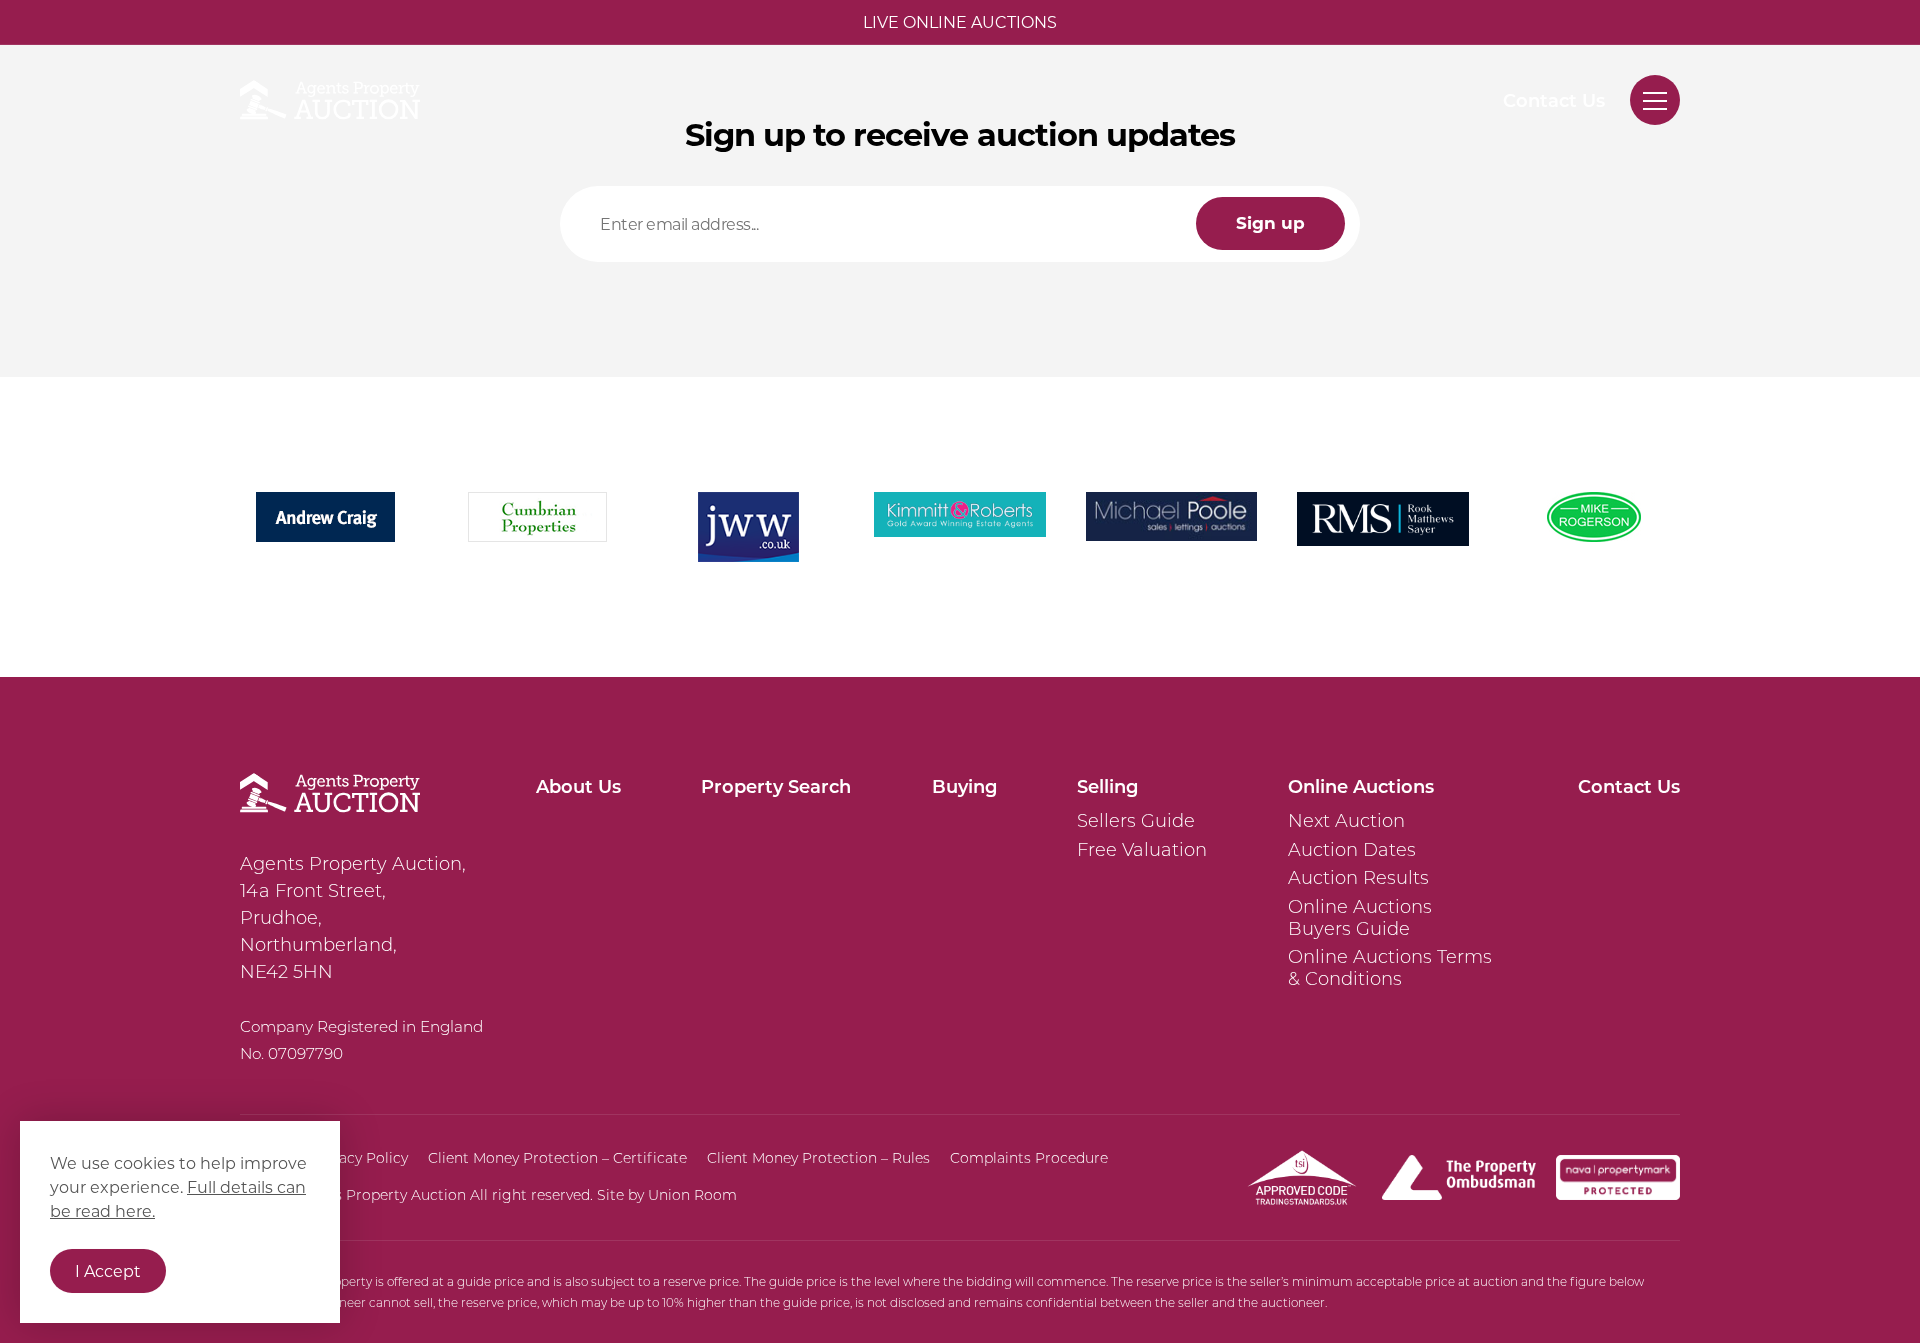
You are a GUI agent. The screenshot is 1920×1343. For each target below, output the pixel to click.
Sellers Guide (1136, 821)
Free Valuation (1142, 850)
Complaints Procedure (1029, 1158)
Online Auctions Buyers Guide (1360, 917)
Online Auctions (1361, 786)
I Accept (108, 1270)
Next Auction (1346, 821)
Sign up (1270, 222)
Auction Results (1358, 878)
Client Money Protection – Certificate (557, 1158)
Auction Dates (1352, 850)
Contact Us (1554, 100)
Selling (1107, 786)
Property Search (776, 786)
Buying (964, 786)
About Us (578, 786)
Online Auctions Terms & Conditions (1390, 967)
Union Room (692, 1195)
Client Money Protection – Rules (818, 1158)
